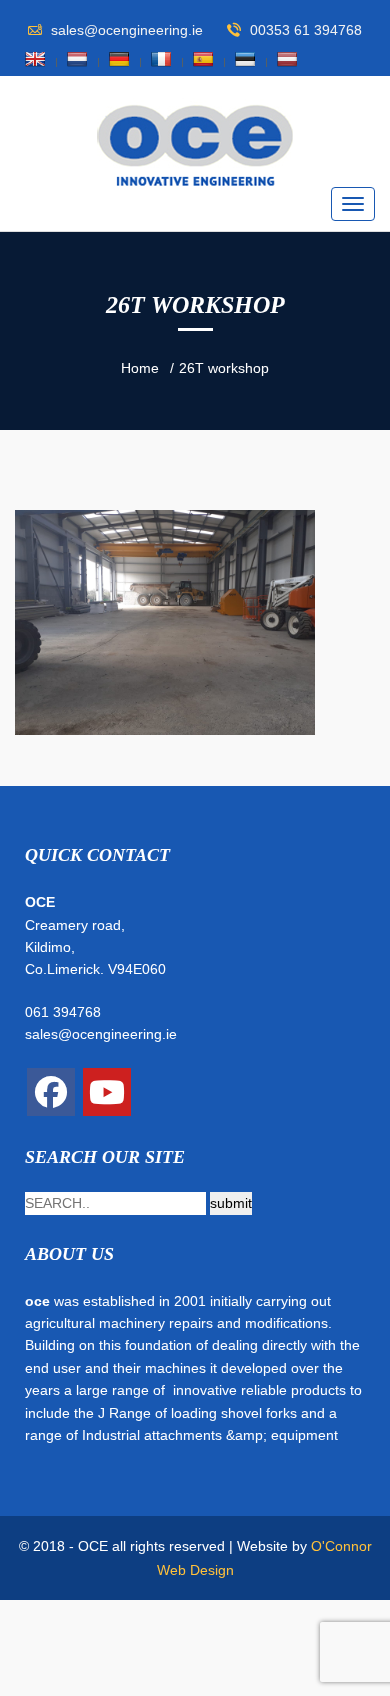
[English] (35, 59)
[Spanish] (203, 59)
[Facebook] (51, 1092)
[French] (161, 59)
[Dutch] (77, 59)
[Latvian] (287, 59)
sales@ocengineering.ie (101, 1034)
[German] (119, 59)
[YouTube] (107, 1092)
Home (140, 368)
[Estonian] (245, 59)
